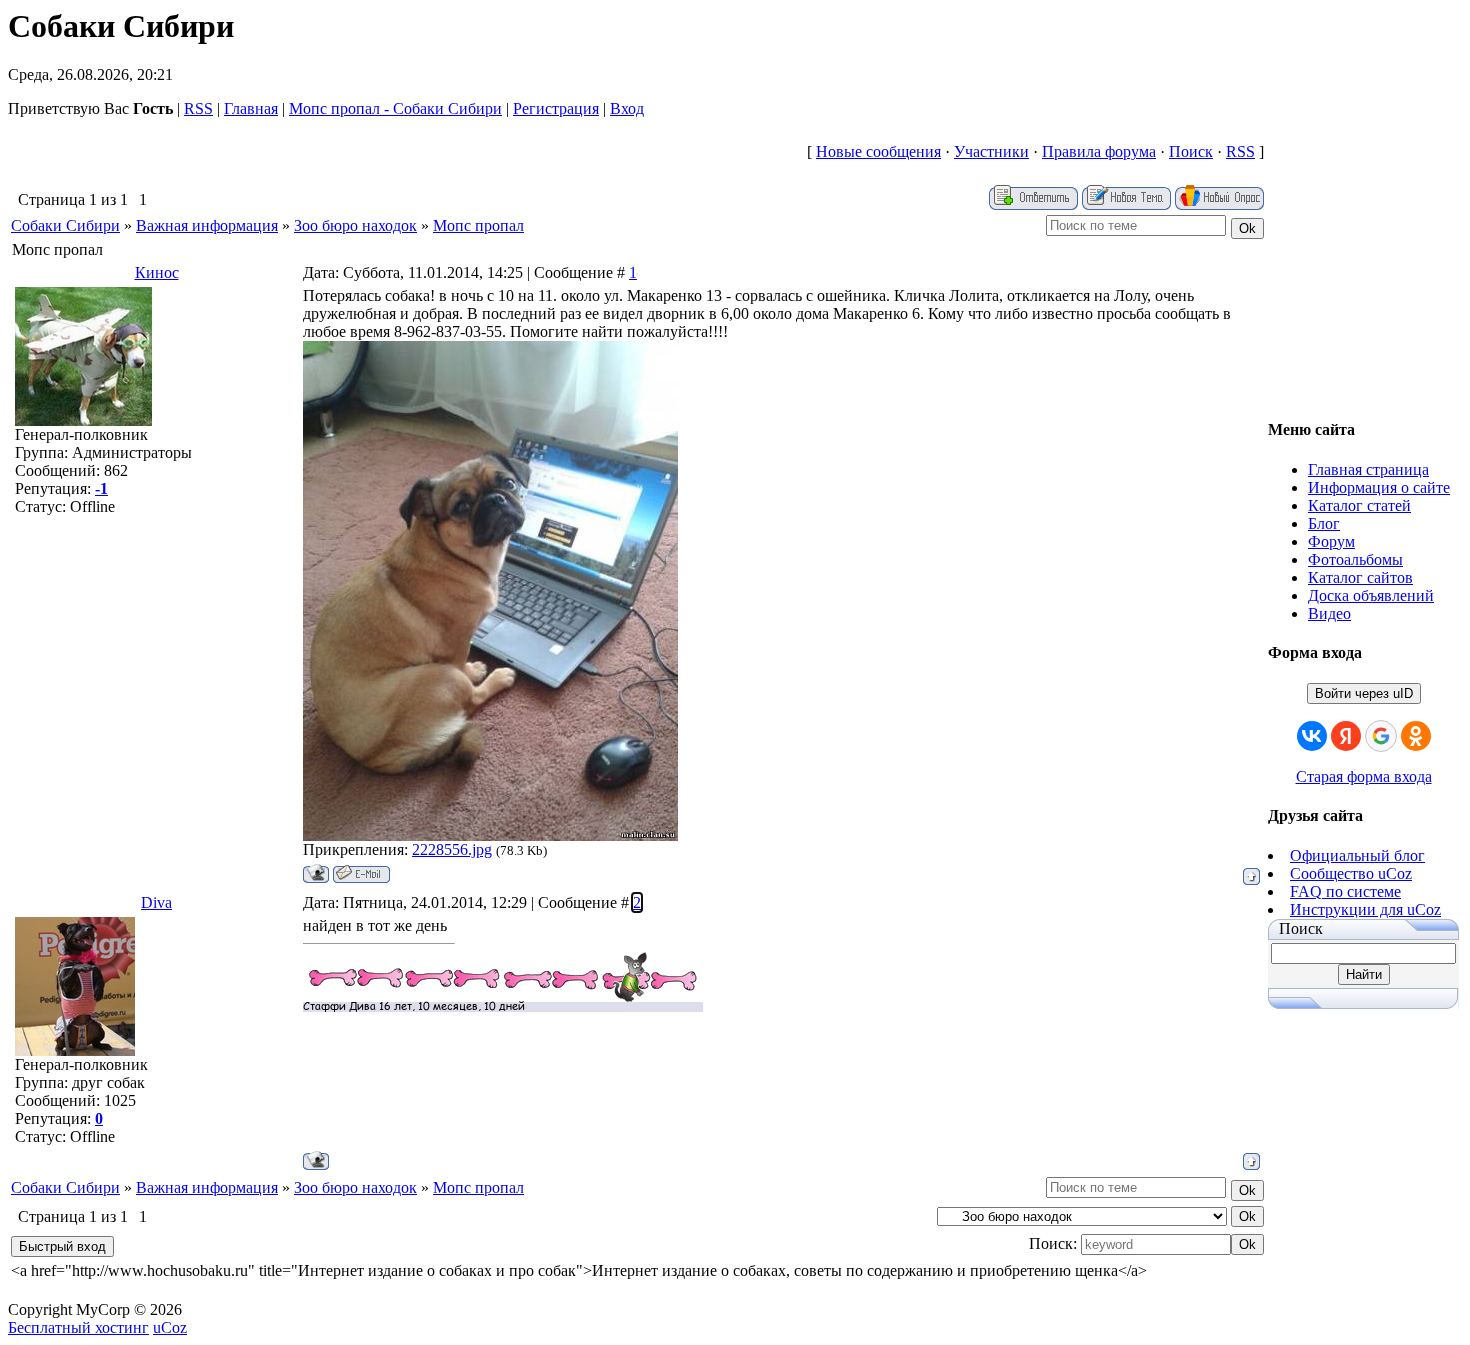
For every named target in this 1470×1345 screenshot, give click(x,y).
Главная (251, 108)
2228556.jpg (452, 849)
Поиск (1191, 151)
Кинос (157, 272)
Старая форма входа (1364, 776)
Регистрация (556, 108)
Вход (627, 108)
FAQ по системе (1345, 891)
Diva (156, 902)
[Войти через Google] (1381, 736)
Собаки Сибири (65, 225)
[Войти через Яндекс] (1346, 736)
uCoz (170, 1327)
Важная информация (207, 225)
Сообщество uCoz (1351, 873)
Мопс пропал (478, 225)
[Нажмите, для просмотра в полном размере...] (490, 835)
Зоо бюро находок (355, 225)
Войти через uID (1364, 693)
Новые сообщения (878, 151)
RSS (198, 108)
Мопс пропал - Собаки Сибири (395, 108)
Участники (991, 151)
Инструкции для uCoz (1365, 909)
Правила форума (1099, 151)
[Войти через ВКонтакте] (1312, 736)
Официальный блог (1357, 855)
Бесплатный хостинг (78, 1327)
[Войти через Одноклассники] (1416, 736)
